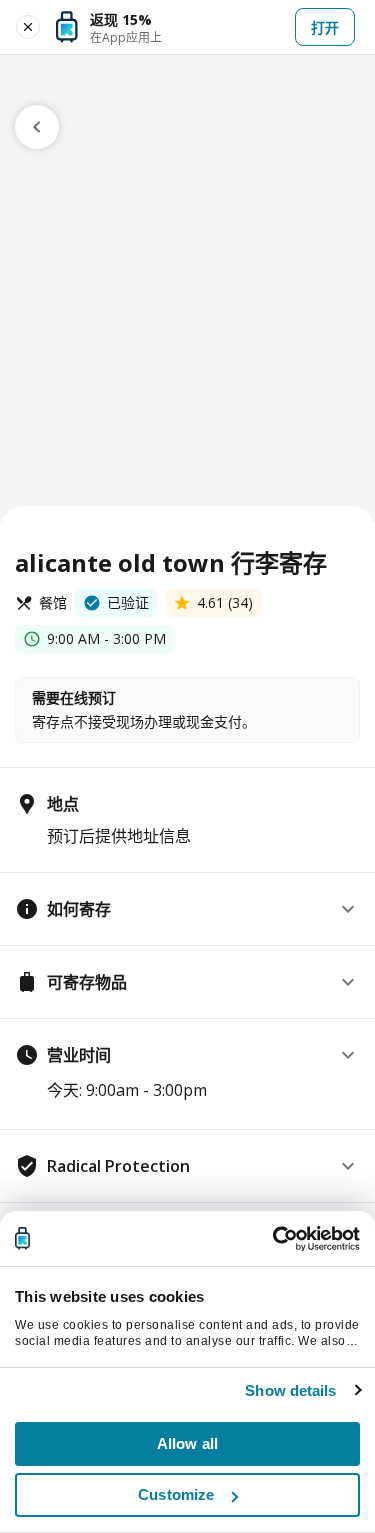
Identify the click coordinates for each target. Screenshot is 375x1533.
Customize (176, 1494)
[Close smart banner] (28, 27)
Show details (290, 1390)
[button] (187, 909)
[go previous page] (37, 127)
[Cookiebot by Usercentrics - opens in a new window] (273, 1239)
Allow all (187, 1443)
